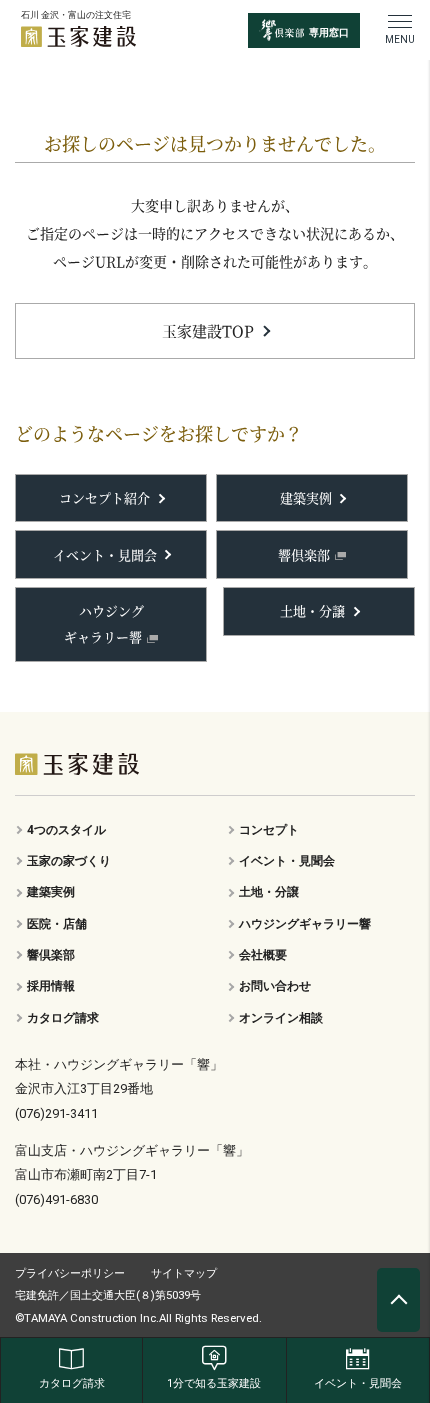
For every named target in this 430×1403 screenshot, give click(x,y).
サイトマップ (184, 1273)
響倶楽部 (304, 554)
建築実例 (306, 497)
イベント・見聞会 (105, 554)
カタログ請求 (63, 1018)
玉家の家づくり (69, 861)
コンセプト (269, 830)
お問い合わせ (275, 986)
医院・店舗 (57, 924)
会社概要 (263, 955)
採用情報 (51, 986)
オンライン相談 (281, 1018)
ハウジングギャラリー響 (103, 623)
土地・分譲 (312, 610)
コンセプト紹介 (104, 497)
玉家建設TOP (208, 330)
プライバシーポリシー (70, 1273)
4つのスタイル (66, 830)
